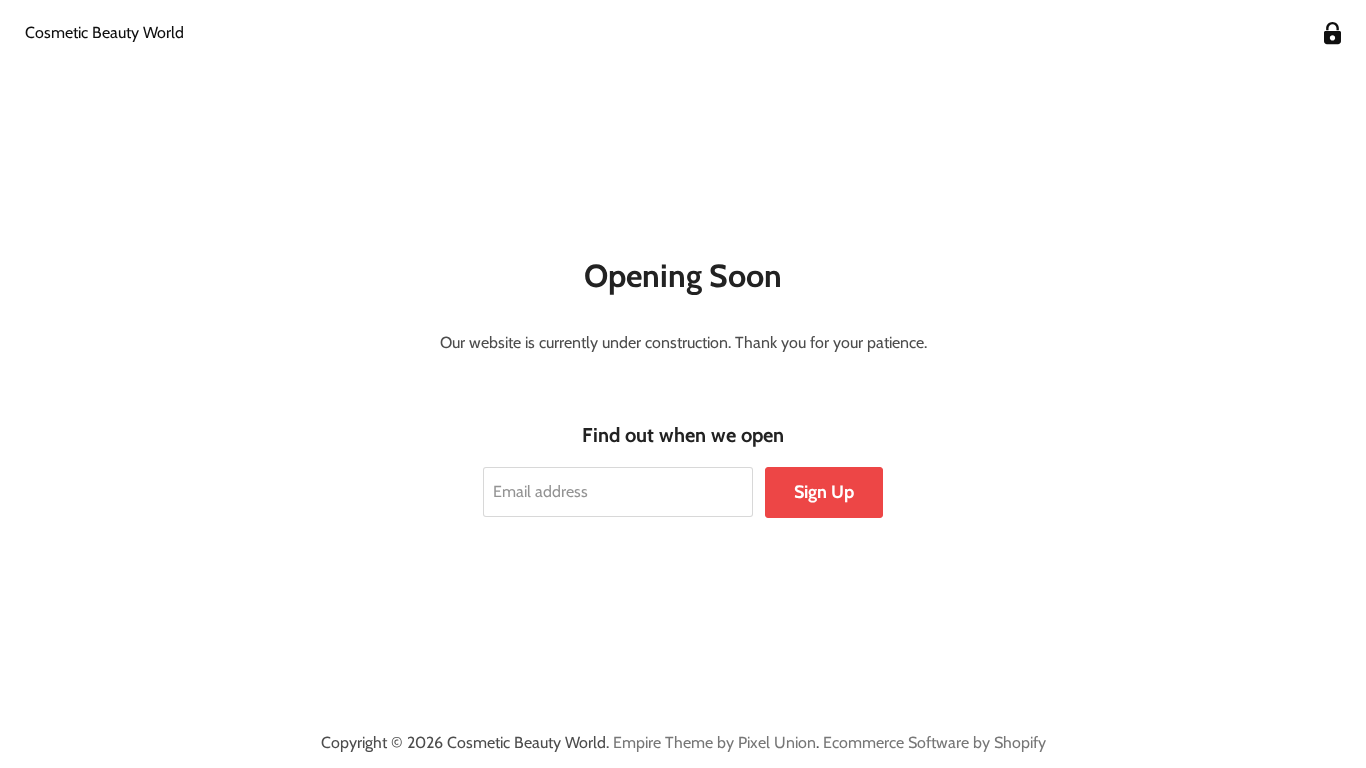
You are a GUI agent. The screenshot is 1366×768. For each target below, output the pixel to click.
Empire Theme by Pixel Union (714, 742)
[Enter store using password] (1332, 33)
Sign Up (824, 492)
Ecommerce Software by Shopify (934, 742)
